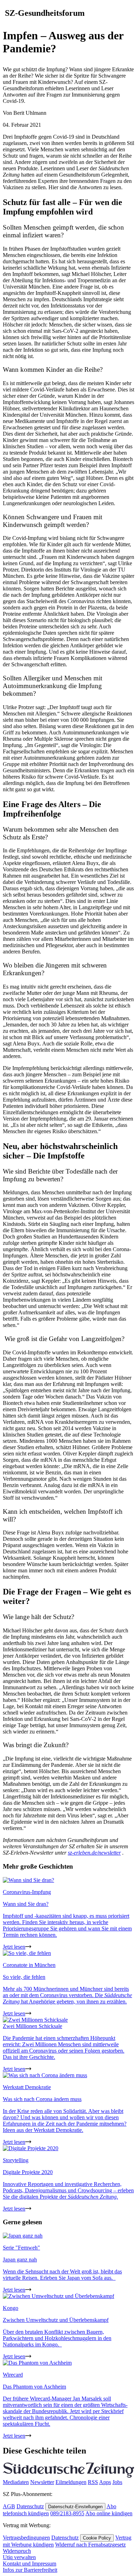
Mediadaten (16, 2482)
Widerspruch (17, 2551)
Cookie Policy (97, 2538)
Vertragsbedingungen (26, 2538)
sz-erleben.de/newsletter (94, 1853)
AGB (9, 2506)
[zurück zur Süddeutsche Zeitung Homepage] (68, 2476)
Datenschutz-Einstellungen (75, 2507)
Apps (105, 2482)
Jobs (117, 2482)
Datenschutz (30, 2506)
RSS (93, 2482)
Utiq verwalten (19, 2557)
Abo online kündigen (109, 2513)
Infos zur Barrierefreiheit (30, 2570)
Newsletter (42, 2482)
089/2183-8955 (67, 2513)
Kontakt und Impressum (30, 2564)
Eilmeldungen (71, 2482)
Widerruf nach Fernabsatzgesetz (90, 2545)
